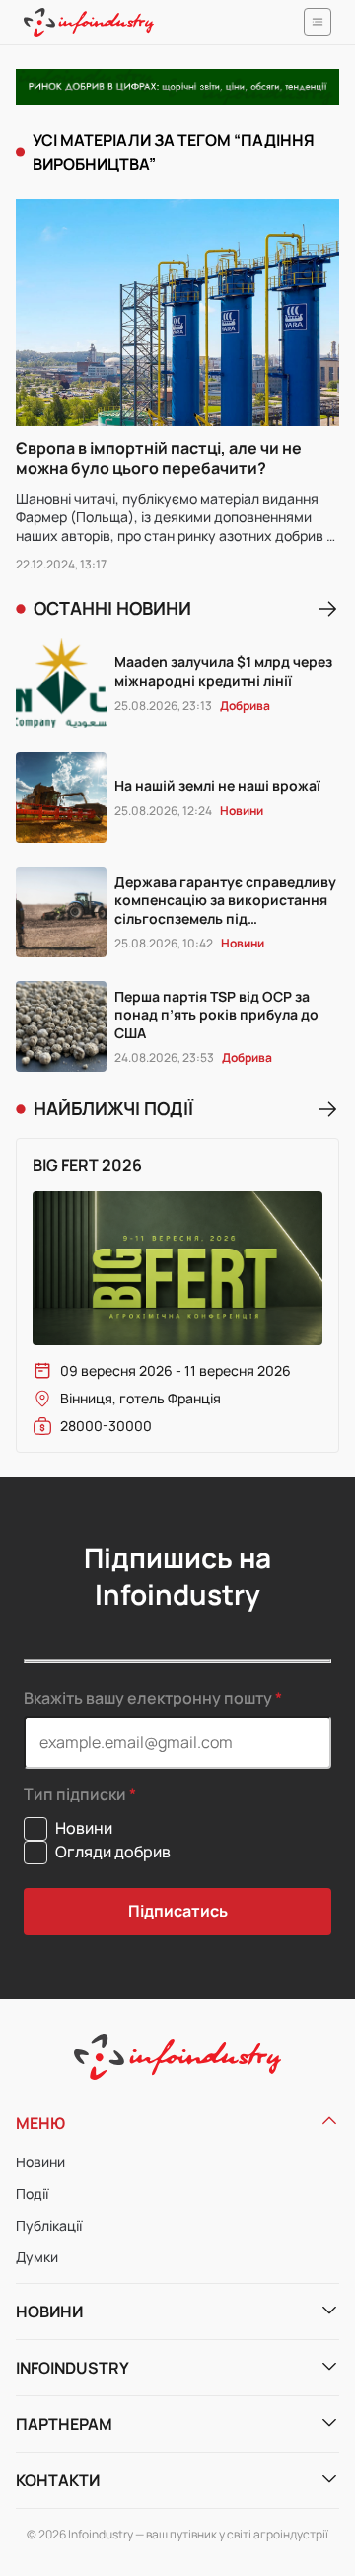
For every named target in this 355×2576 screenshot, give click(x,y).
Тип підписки (75, 1795)
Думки (37, 2257)
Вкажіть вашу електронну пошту (148, 1698)
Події (32, 2194)
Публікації (49, 2225)
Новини (40, 2162)
